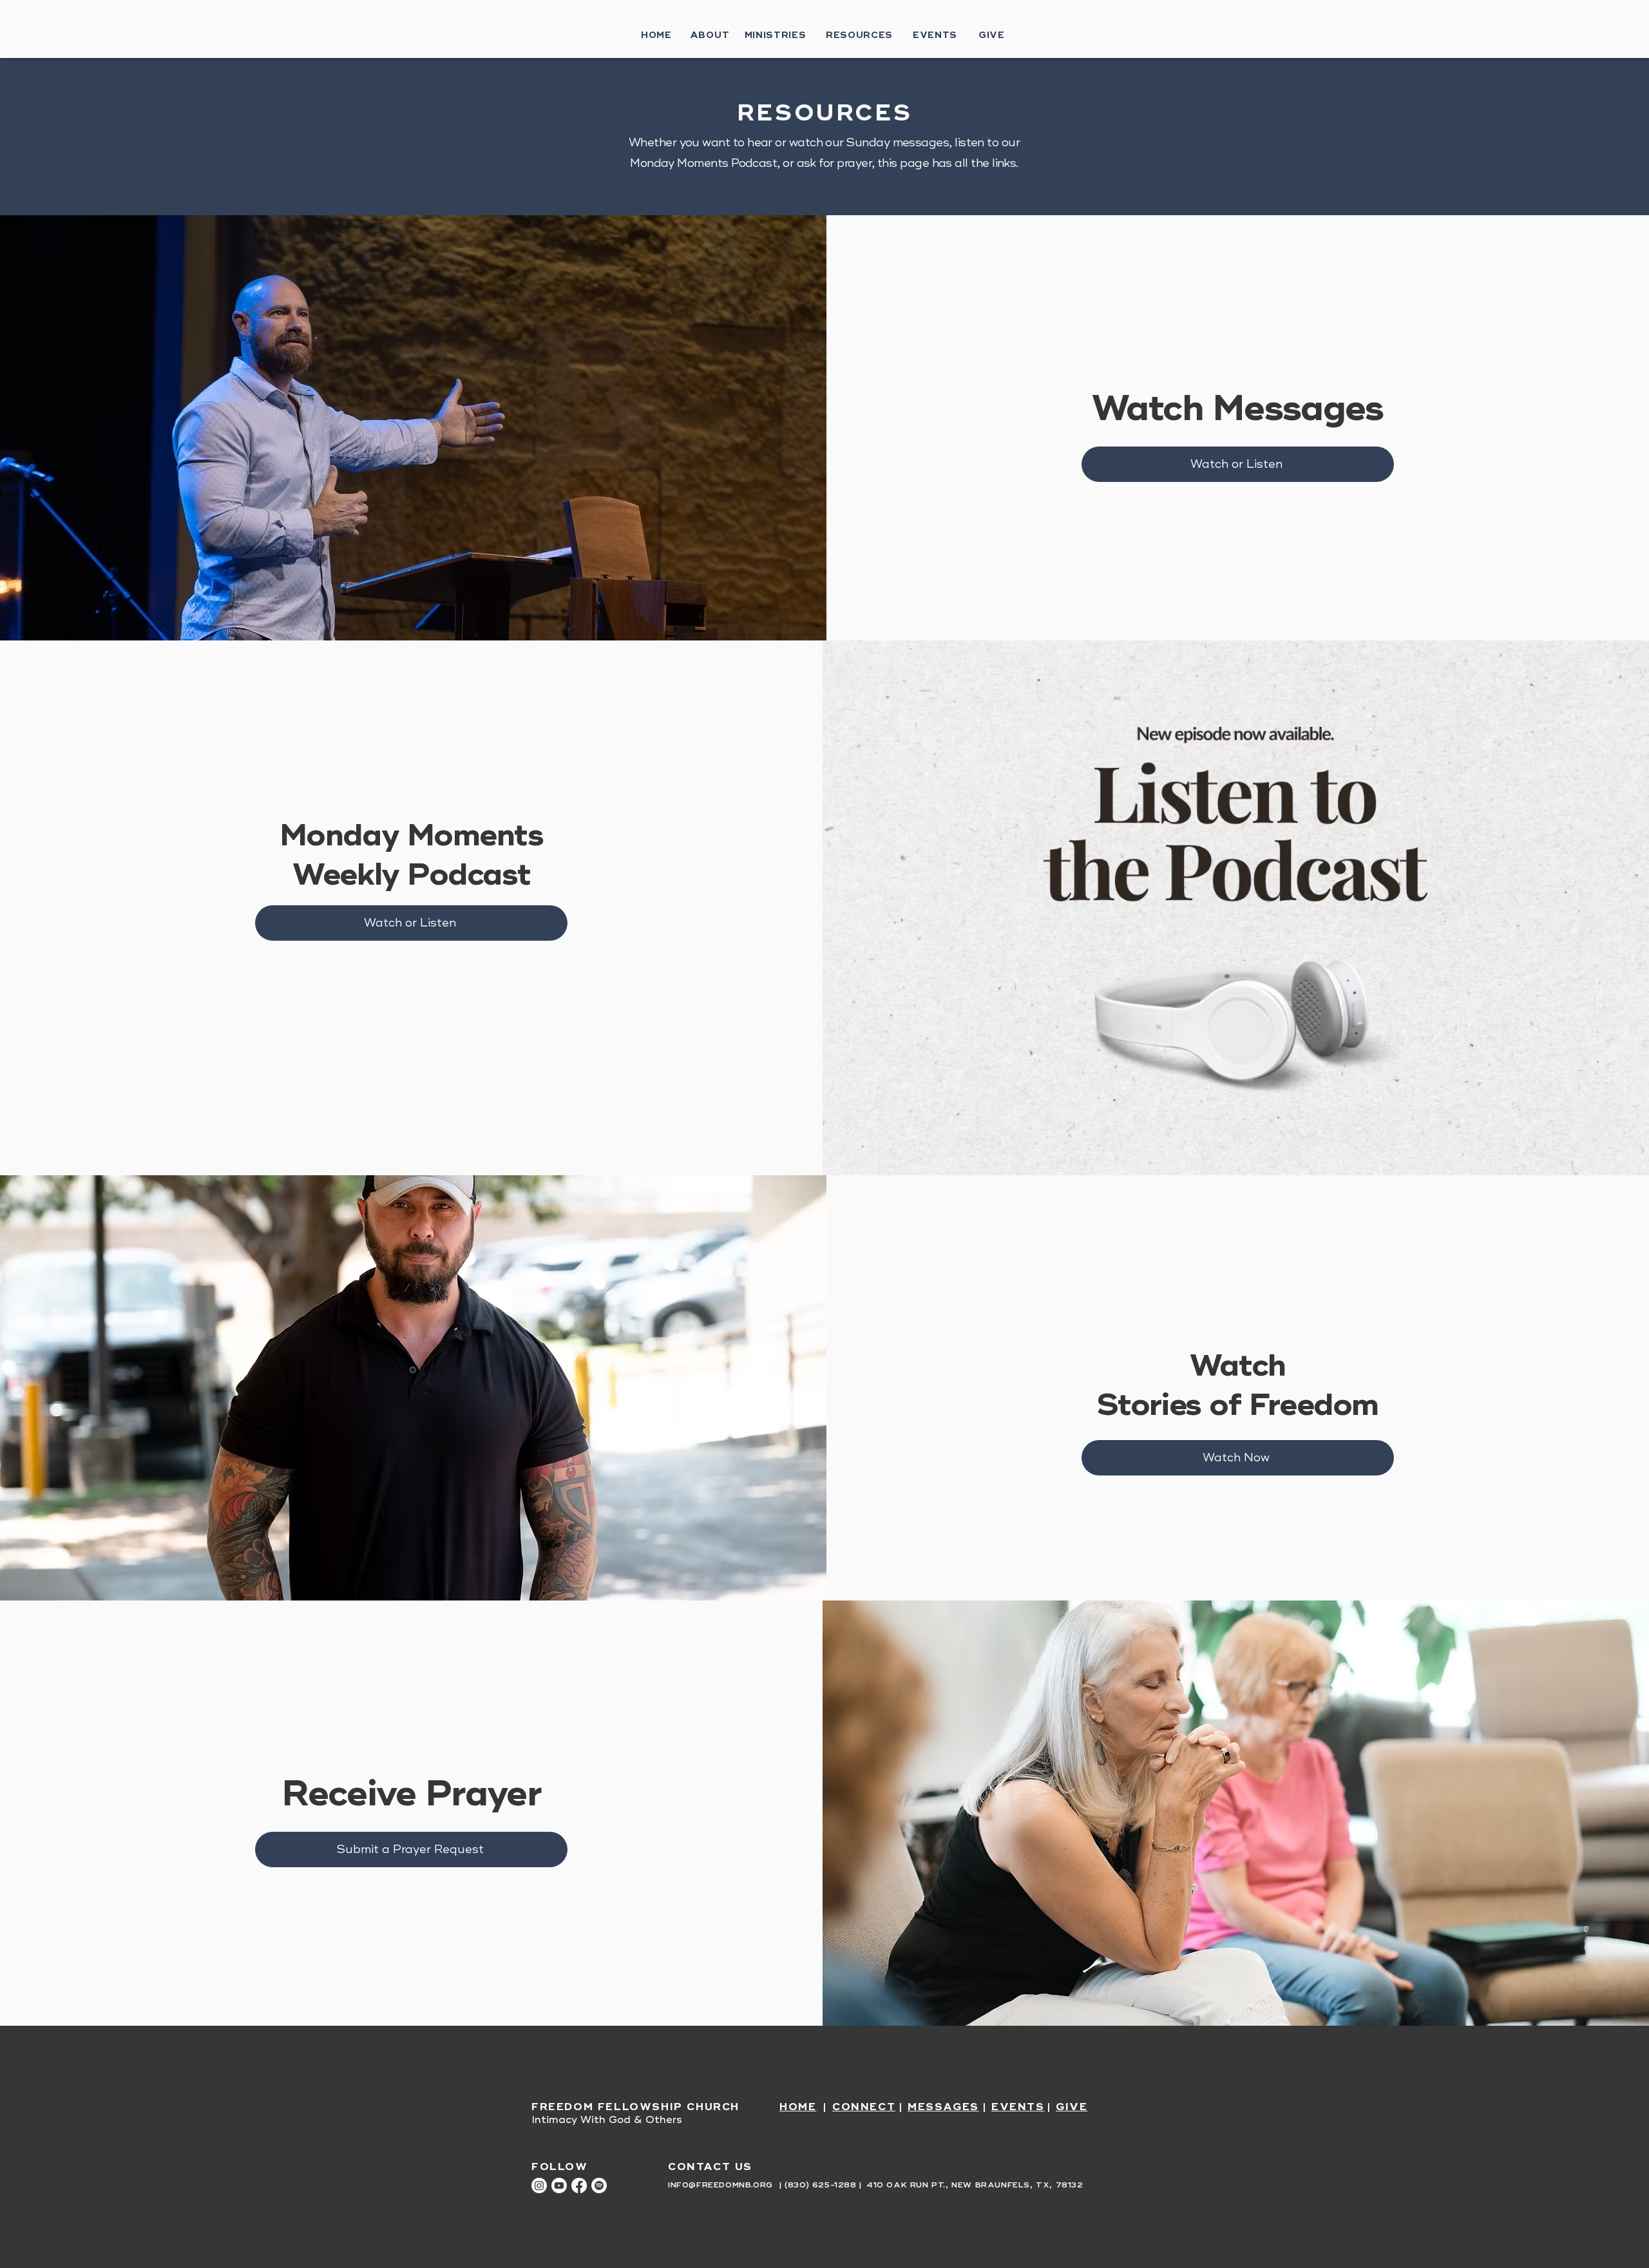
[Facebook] (579, 2186)
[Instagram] (539, 2186)
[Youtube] (559, 2186)
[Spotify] (599, 2186)
